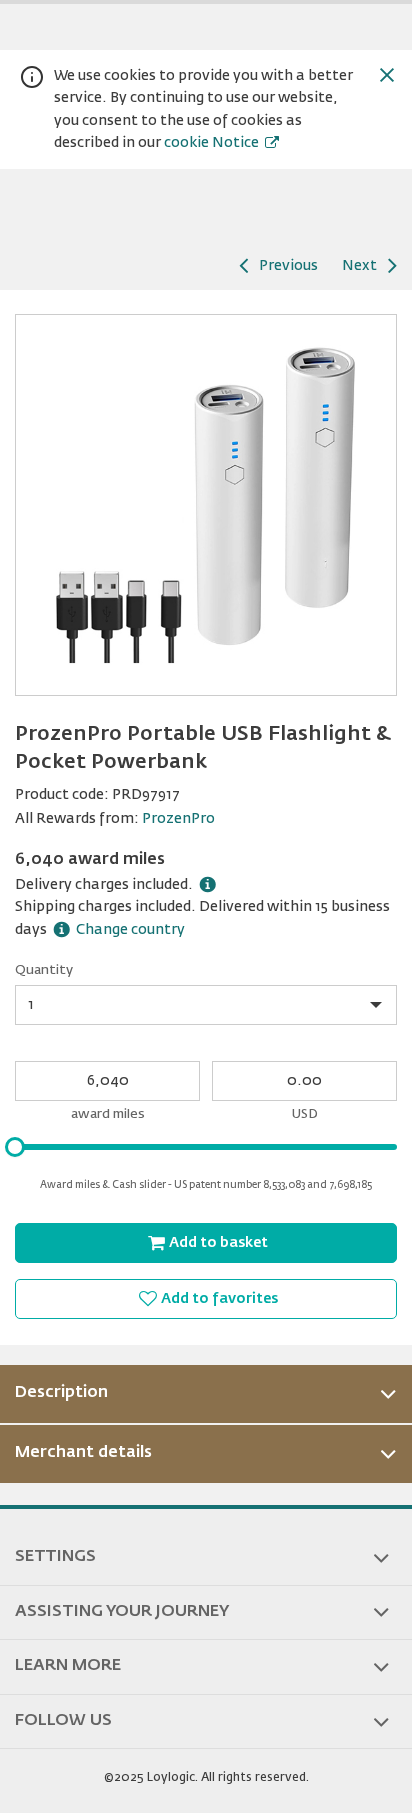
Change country (130, 930)
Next (359, 266)
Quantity (44, 970)
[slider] (15, 1147)
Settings (55, 1557)
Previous (288, 266)
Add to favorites (219, 1299)
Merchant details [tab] (83, 1453)
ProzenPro (178, 819)
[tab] (206, 1394)
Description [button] (61, 1393)
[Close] (387, 75)
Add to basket (218, 1243)
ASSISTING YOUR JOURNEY (122, 1612)
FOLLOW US (63, 1721)
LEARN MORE (68, 1666)
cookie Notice (211, 143)
